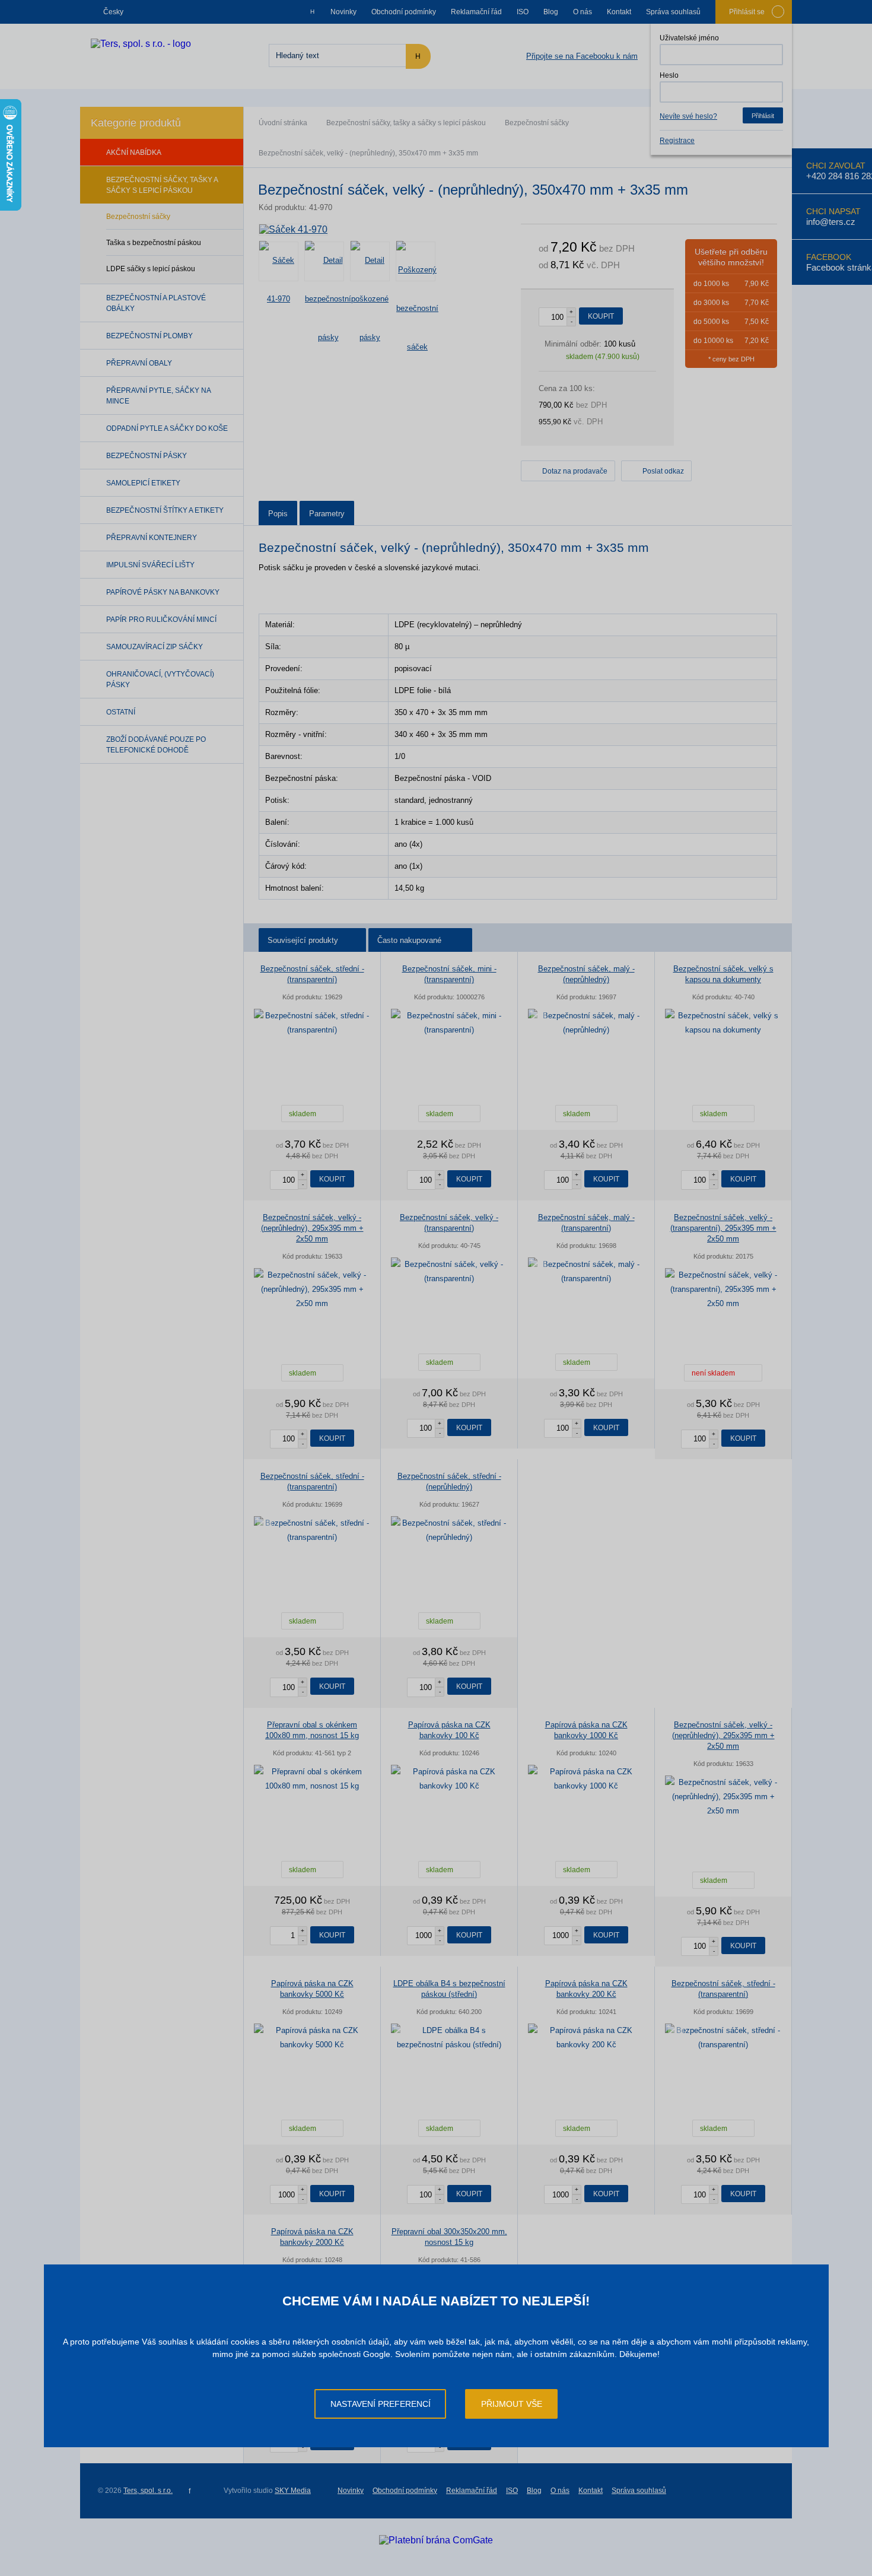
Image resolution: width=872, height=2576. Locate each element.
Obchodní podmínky (404, 12)
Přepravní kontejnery (152, 538)
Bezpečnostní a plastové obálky (156, 303)
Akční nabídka (134, 153)
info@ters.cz (831, 222)
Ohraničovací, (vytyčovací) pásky (160, 679)
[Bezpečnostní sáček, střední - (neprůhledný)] (449, 1530)
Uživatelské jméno (689, 38)
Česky (113, 12)
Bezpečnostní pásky (147, 456)
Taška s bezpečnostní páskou (154, 243)
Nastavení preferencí (381, 2404)
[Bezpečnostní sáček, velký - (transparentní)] (449, 1272)
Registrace (677, 141)
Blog (551, 12)
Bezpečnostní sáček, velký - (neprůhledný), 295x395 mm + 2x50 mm (312, 1228)
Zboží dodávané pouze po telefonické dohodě (156, 745)
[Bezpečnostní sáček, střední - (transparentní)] (312, 1023)
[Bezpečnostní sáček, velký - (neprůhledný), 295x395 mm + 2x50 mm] (312, 1289)
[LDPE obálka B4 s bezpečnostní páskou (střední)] (449, 2038)
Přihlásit (763, 116)
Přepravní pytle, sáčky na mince (158, 396)
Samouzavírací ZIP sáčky (155, 647)
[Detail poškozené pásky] (370, 261)
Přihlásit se (747, 12)
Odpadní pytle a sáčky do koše (167, 428)
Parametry (327, 514)
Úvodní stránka (283, 123)
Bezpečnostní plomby (149, 336)
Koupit (601, 316)
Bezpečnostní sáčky (537, 123)
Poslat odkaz (663, 471)
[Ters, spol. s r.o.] (141, 44)
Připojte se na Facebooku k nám (582, 56)
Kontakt (619, 12)
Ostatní (121, 712)
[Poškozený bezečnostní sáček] (416, 261)
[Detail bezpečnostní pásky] (324, 261)
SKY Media (293, 2491)
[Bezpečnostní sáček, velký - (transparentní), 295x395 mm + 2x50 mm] (723, 1289)
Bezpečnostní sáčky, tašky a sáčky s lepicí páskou (406, 123)
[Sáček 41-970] (293, 230)
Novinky (343, 12)
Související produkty (303, 940)
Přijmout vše (512, 2404)
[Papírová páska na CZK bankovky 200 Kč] (586, 2038)
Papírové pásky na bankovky (163, 592)
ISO (523, 12)
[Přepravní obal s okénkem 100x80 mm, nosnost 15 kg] (312, 1779)
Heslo (669, 75)
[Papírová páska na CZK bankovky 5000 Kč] (312, 2038)
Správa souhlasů (673, 12)
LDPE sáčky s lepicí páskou (151, 269)
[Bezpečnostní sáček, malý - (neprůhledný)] (586, 1023)
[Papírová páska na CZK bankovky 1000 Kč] (586, 1779)
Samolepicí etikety (143, 483)
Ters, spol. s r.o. (148, 2491)
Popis (278, 514)
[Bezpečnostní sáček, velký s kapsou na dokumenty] (723, 1023)
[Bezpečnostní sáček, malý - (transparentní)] (586, 1272)
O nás (583, 12)
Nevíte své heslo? (688, 116)
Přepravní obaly (139, 363)
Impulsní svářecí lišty (150, 565)
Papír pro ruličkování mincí (161, 620)
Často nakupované (409, 940)
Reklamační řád (476, 12)
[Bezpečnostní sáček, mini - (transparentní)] (449, 1023)
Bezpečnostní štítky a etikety (165, 510)
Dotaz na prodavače (575, 471)
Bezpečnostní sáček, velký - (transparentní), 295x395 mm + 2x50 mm (723, 1228)
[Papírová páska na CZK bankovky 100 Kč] (449, 1779)
